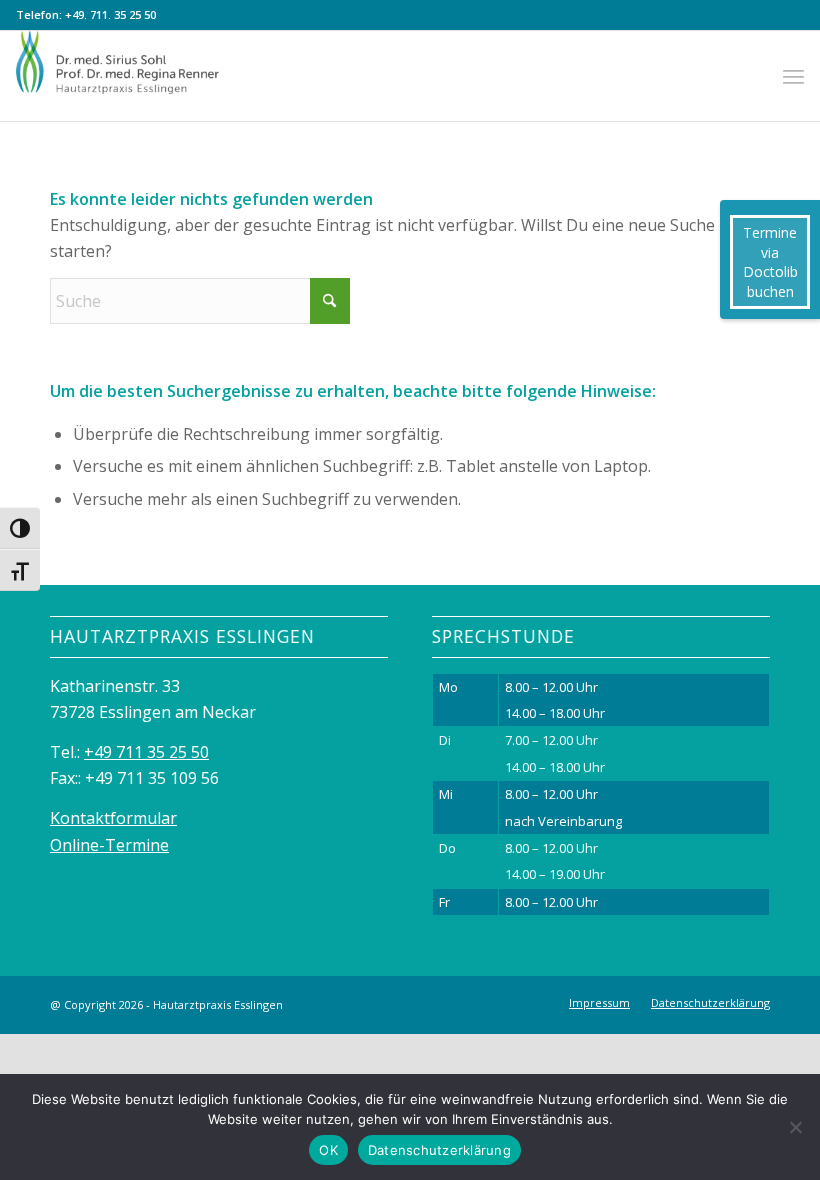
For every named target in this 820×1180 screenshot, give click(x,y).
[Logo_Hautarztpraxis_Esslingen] (122, 76)
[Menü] (793, 76)
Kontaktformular (113, 818)
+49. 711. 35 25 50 (110, 14)
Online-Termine (109, 845)
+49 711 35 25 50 (146, 752)
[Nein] (795, 1127)
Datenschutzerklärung (439, 1150)
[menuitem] (793, 76)
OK (328, 1150)
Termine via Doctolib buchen (770, 262)
